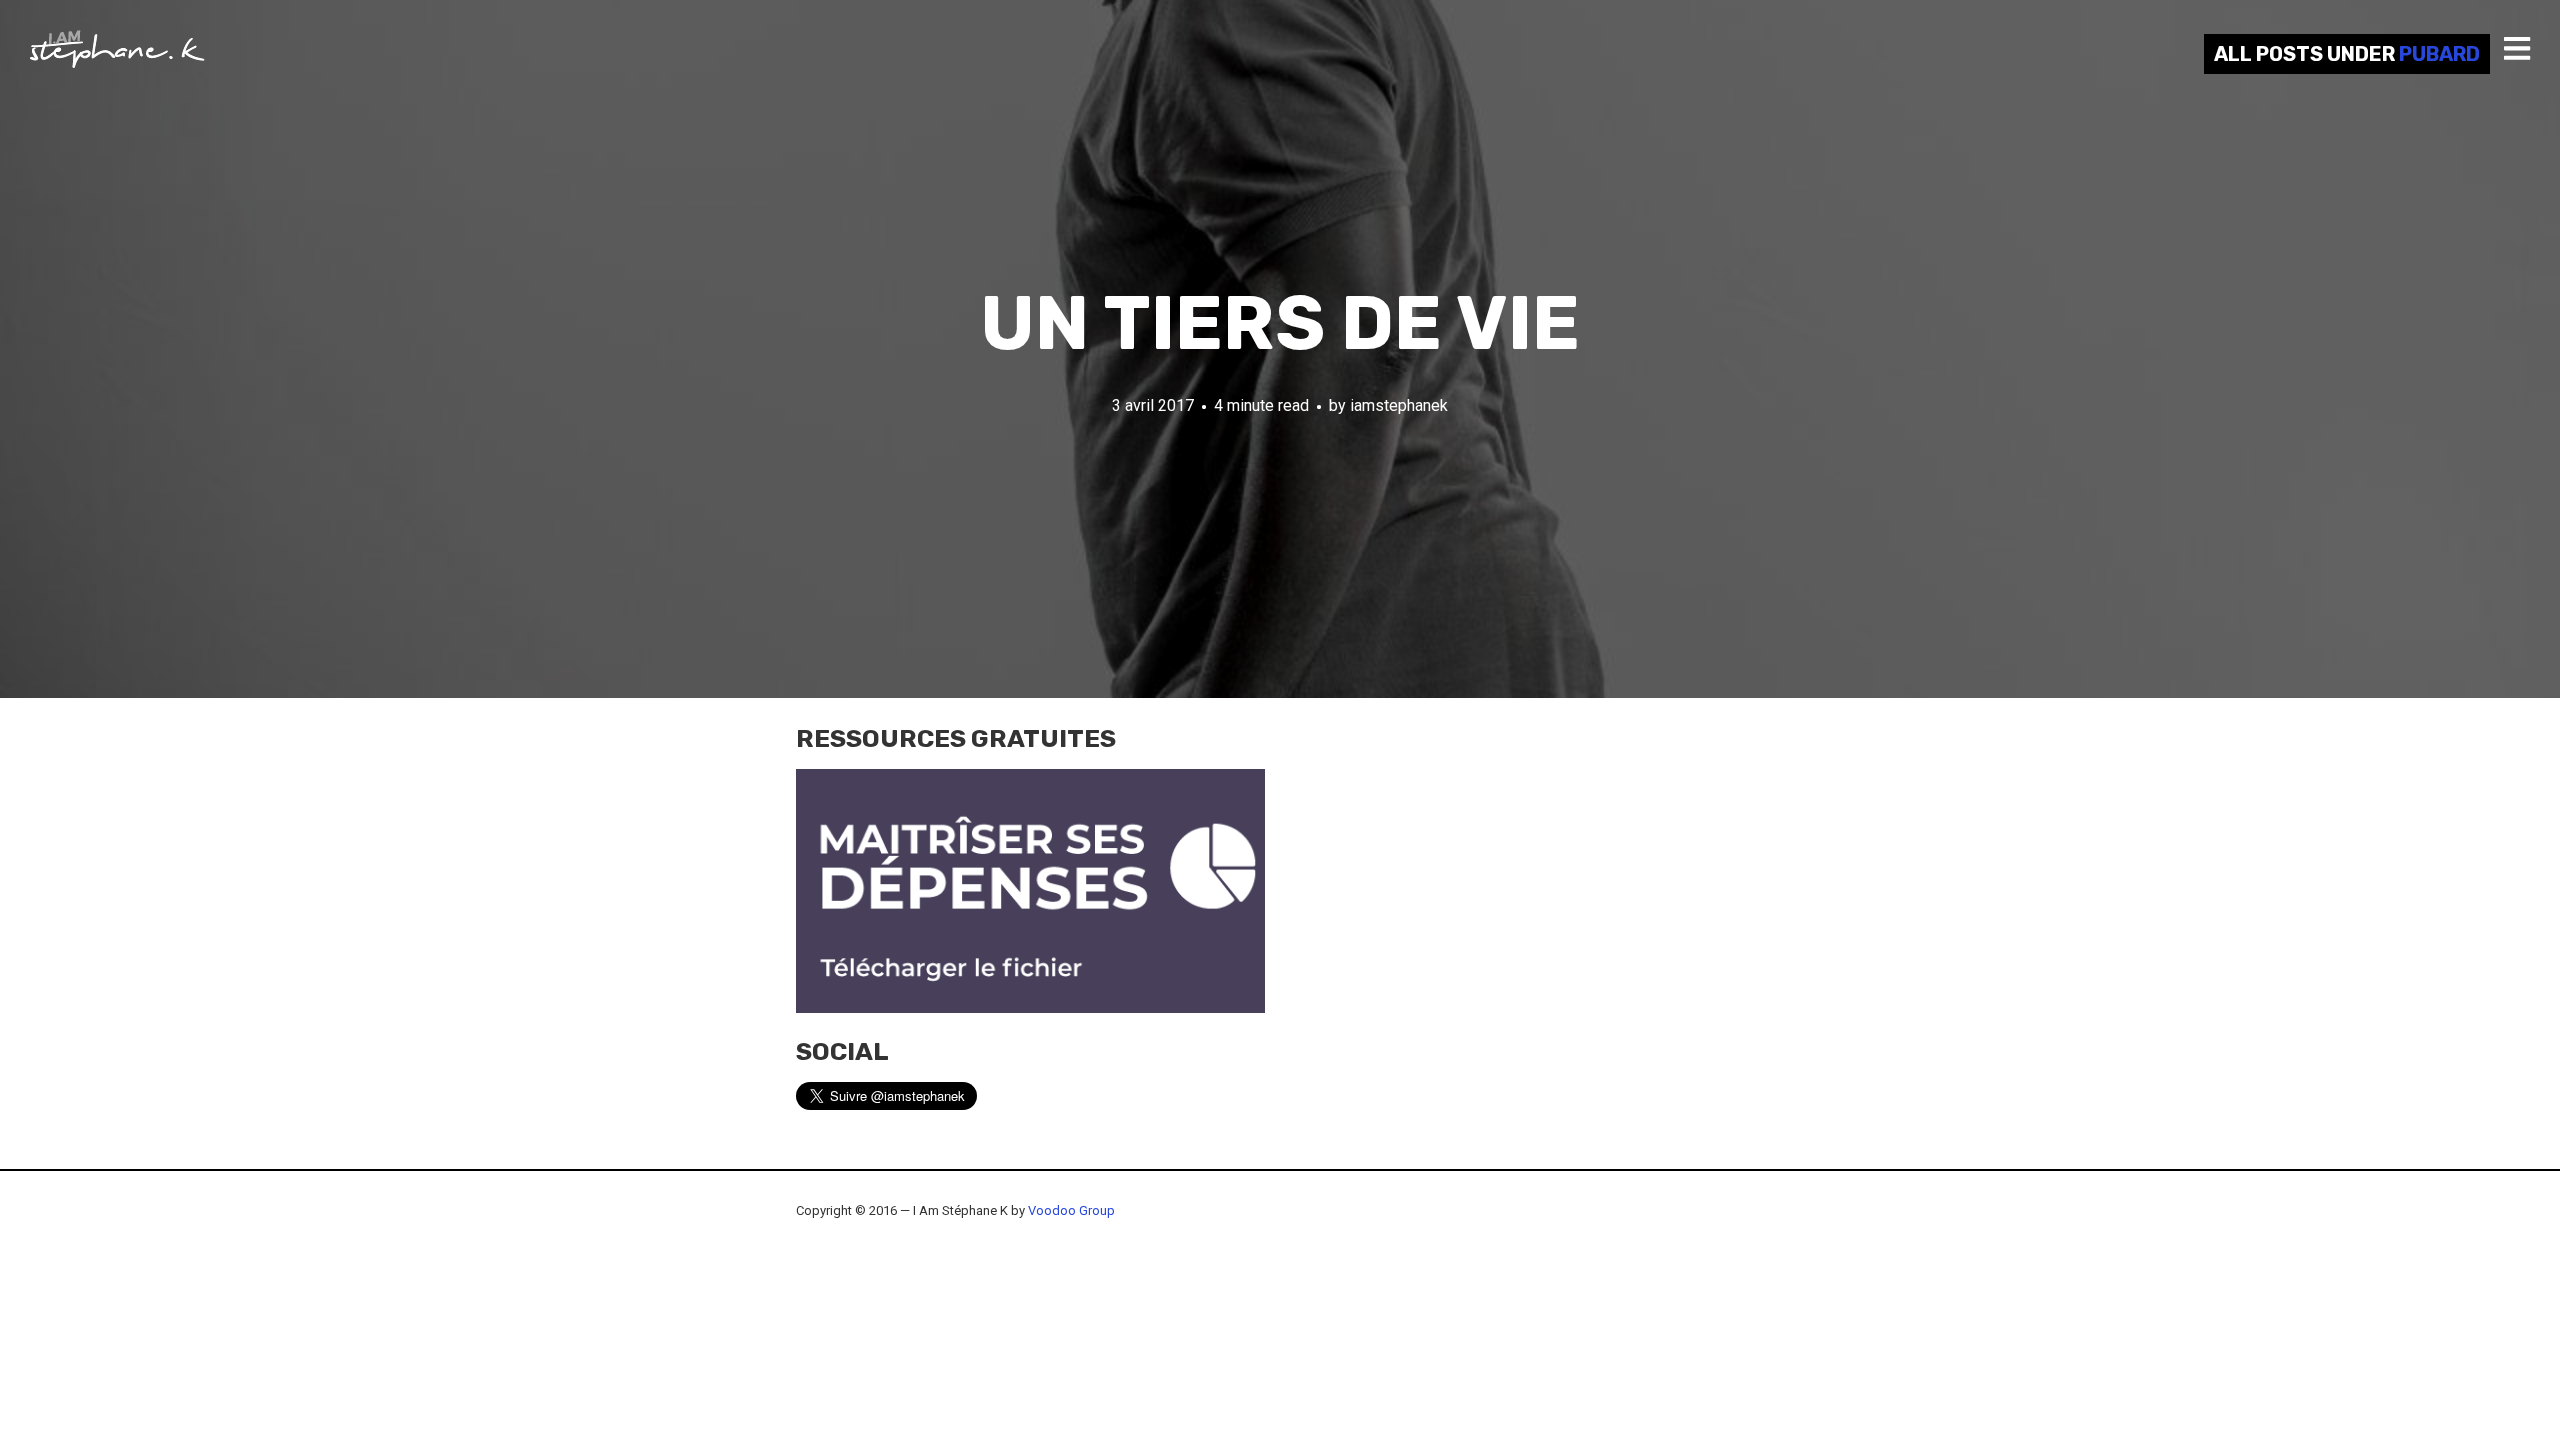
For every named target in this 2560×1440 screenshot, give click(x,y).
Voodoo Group (1071, 1210)
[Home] (117, 49)
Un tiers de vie (1280, 323)
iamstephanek (1399, 405)
